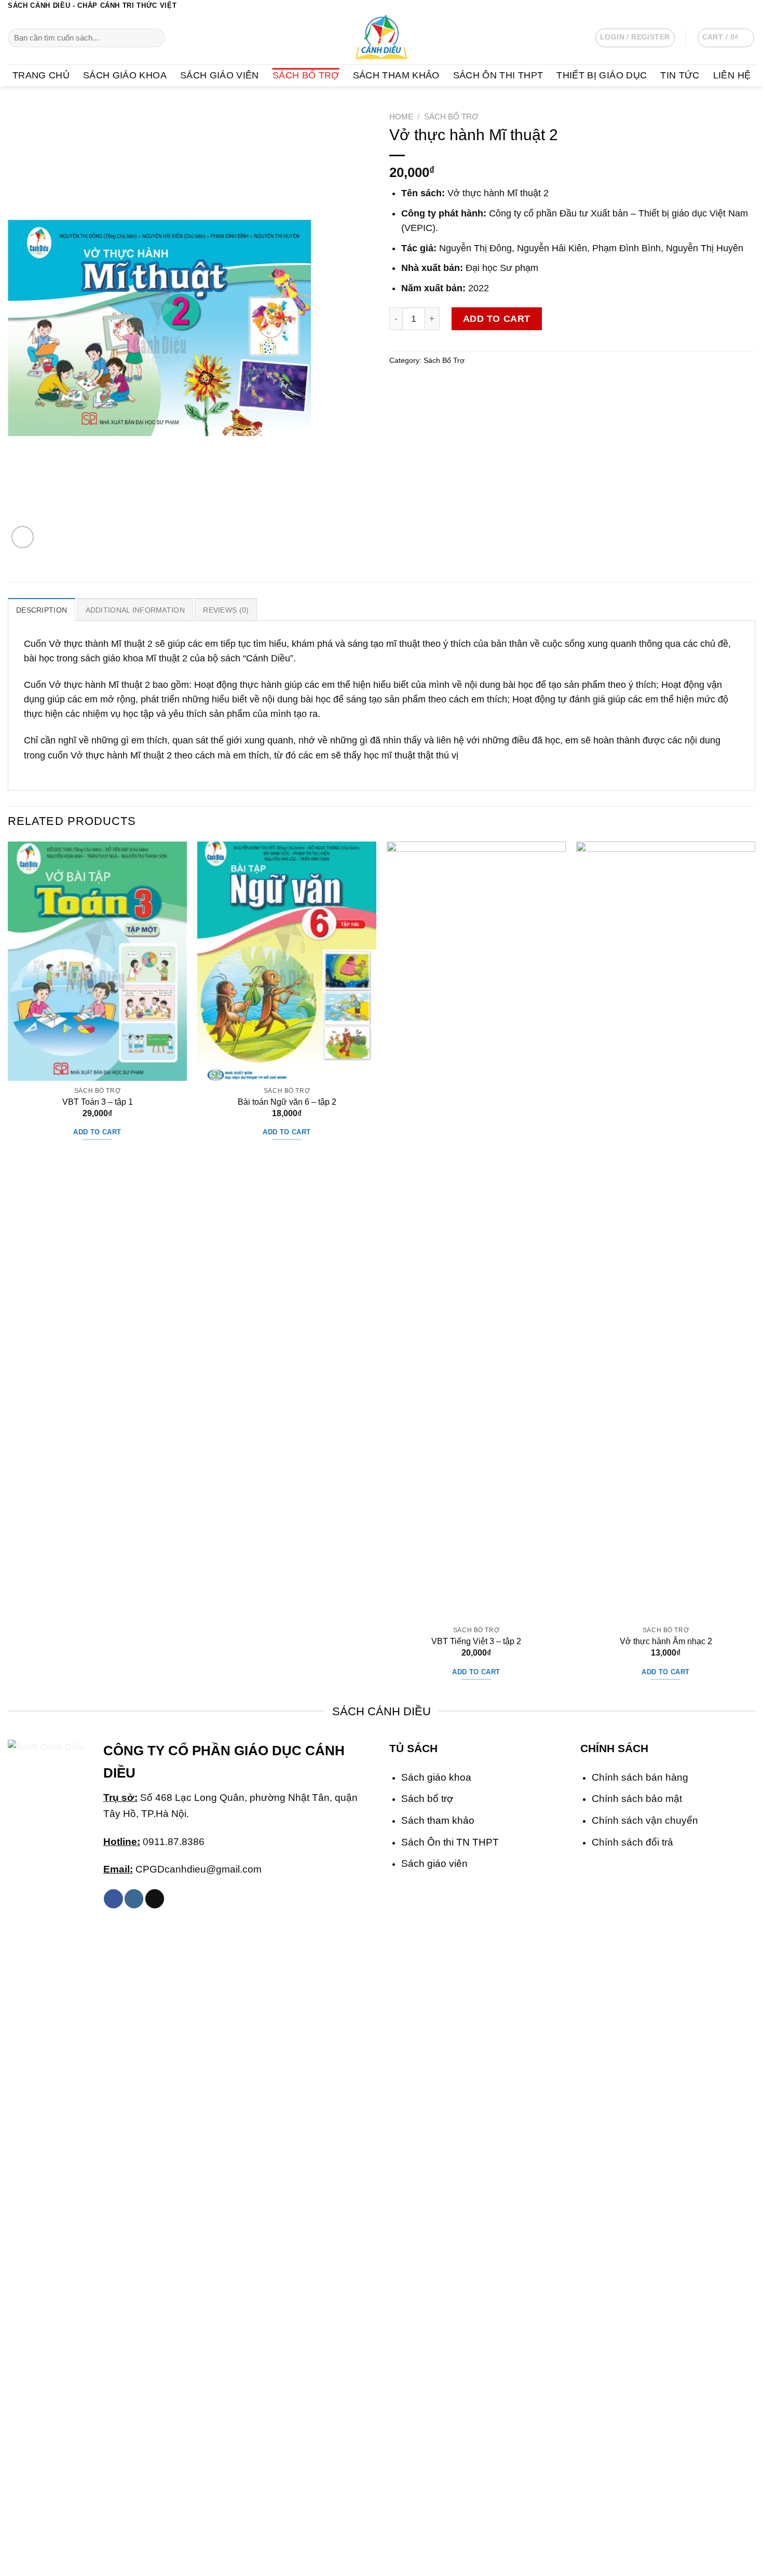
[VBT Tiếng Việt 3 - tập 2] (476, 1231)
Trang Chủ (41, 75)
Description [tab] (42, 610)
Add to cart (497, 319)
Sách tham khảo (438, 1820)
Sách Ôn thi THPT (498, 75)
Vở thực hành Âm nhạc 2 (666, 1641)
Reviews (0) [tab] (226, 610)
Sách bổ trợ (427, 1798)
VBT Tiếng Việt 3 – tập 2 (476, 1641)
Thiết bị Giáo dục (602, 75)
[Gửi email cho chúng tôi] (750, 6)
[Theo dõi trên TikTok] (155, 1899)
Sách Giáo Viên (220, 75)
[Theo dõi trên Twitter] (739, 6)
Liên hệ (732, 75)
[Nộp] (154, 38)
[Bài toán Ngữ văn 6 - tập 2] (287, 961)
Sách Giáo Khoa (125, 75)
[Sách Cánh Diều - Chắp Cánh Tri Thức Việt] (382, 38)
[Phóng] (23, 537)
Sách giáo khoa (436, 1777)
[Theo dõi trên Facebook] (717, 6)
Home (401, 117)
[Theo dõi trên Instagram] (728, 6)
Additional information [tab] (135, 610)
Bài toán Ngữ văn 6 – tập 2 (287, 1102)
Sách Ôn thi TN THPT (450, 1842)
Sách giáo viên (434, 1863)
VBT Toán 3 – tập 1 (98, 1102)
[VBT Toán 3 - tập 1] (97, 961)
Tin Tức (680, 75)
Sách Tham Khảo (396, 75)
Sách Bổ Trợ (306, 75)
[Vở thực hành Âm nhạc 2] (666, 1231)
